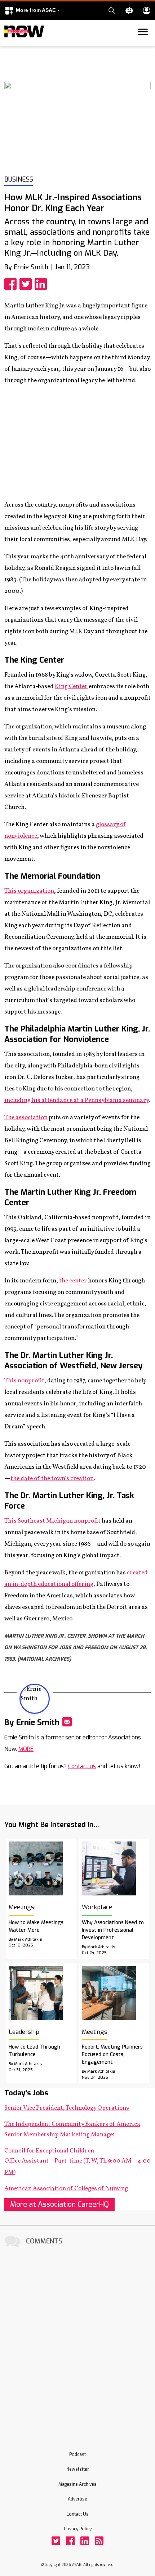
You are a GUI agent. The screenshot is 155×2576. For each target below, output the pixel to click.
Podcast (77, 2454)
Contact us (82, 1766)
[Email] (67, 1722)
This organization (29, 891)
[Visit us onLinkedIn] (85, 2541)
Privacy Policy (78, 2529)
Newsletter (78, 2469)
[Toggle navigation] (9, 45)
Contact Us (77, 2514)
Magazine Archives (77, 2484)
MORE (26, 1749)
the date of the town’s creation (52, 1479)
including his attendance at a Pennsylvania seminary (76, 1100)
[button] (32, 11)
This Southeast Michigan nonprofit (52, 1521)
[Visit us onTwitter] (56, 2541)
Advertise (77, 2499)
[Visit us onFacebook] (70, 2541)
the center (73, 1281)
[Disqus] (77, 2339)
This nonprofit (24, 1381)
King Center (71, 687)
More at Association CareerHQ (59, 2204)
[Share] (12, 284)
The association (26, 1118)
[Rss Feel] (99, 2541)
